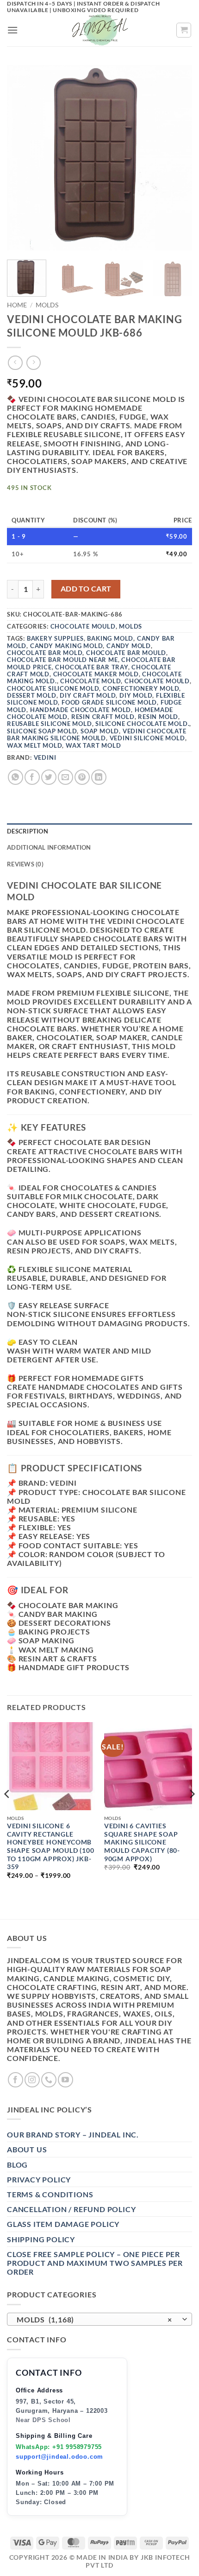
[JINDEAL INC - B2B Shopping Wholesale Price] (99, 30)
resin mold (158, 717)
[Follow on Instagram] (32, 2080)
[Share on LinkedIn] (99, 777)
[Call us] (49, 2080)
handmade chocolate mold (81, 710)
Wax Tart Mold (93, 745)
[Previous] (22, 158)
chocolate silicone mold (53, 688)
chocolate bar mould (126, 653)
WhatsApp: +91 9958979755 (59, 2447)
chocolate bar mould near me (62, 660)
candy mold (129, 646)
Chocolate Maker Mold (96, 674)
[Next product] (15, 363)
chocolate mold (90, 681)
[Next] (177, 158)
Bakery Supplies (55, 638)
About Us (27, 2149)
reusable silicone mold (50, 724)
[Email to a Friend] (65, 777)
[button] (13, 30)
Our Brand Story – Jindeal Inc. (73, 2134)
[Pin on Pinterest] (82, 777)
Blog (17, 2165)
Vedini (45, 757)
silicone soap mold (42, 731)
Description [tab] (28, 831)
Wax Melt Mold (34, 745)
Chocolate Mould (83, 626)
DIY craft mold (88, 695)
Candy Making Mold (67, 646)
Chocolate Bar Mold (45, 653)
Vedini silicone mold (147, 738)
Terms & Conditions (50, 2194)
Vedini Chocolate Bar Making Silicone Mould (97, 735)
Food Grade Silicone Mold (109, 702)
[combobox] (99, 2319)
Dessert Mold (32, 695)
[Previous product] (34, 363)
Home (17, 305)
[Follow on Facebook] (16, 2080)
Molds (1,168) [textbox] (94, 2319)
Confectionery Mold (141, 688)
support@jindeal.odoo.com (59, 2457)
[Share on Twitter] (49, 777)
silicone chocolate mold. (142, 724)
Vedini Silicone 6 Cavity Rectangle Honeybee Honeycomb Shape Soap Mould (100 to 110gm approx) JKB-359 (51, 1846)
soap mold (100, 731)
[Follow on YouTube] (65, 2080)
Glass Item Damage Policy (63, 2224)
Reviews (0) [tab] (25, 864)
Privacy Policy (39, 2179)
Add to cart (86, 589)
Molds (47, 305)
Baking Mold (110, 638)
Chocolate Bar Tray (91, 667)
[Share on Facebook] (32, 777)
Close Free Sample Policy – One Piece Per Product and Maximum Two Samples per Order (95, 2263)
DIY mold (136, 695)
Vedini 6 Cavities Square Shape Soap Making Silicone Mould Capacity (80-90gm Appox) (142, 1842)
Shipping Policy (41, 2239)
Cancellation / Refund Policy (71, 2209)
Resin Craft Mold (103, 717)
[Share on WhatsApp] (16, 777)
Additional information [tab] (49, 847)
